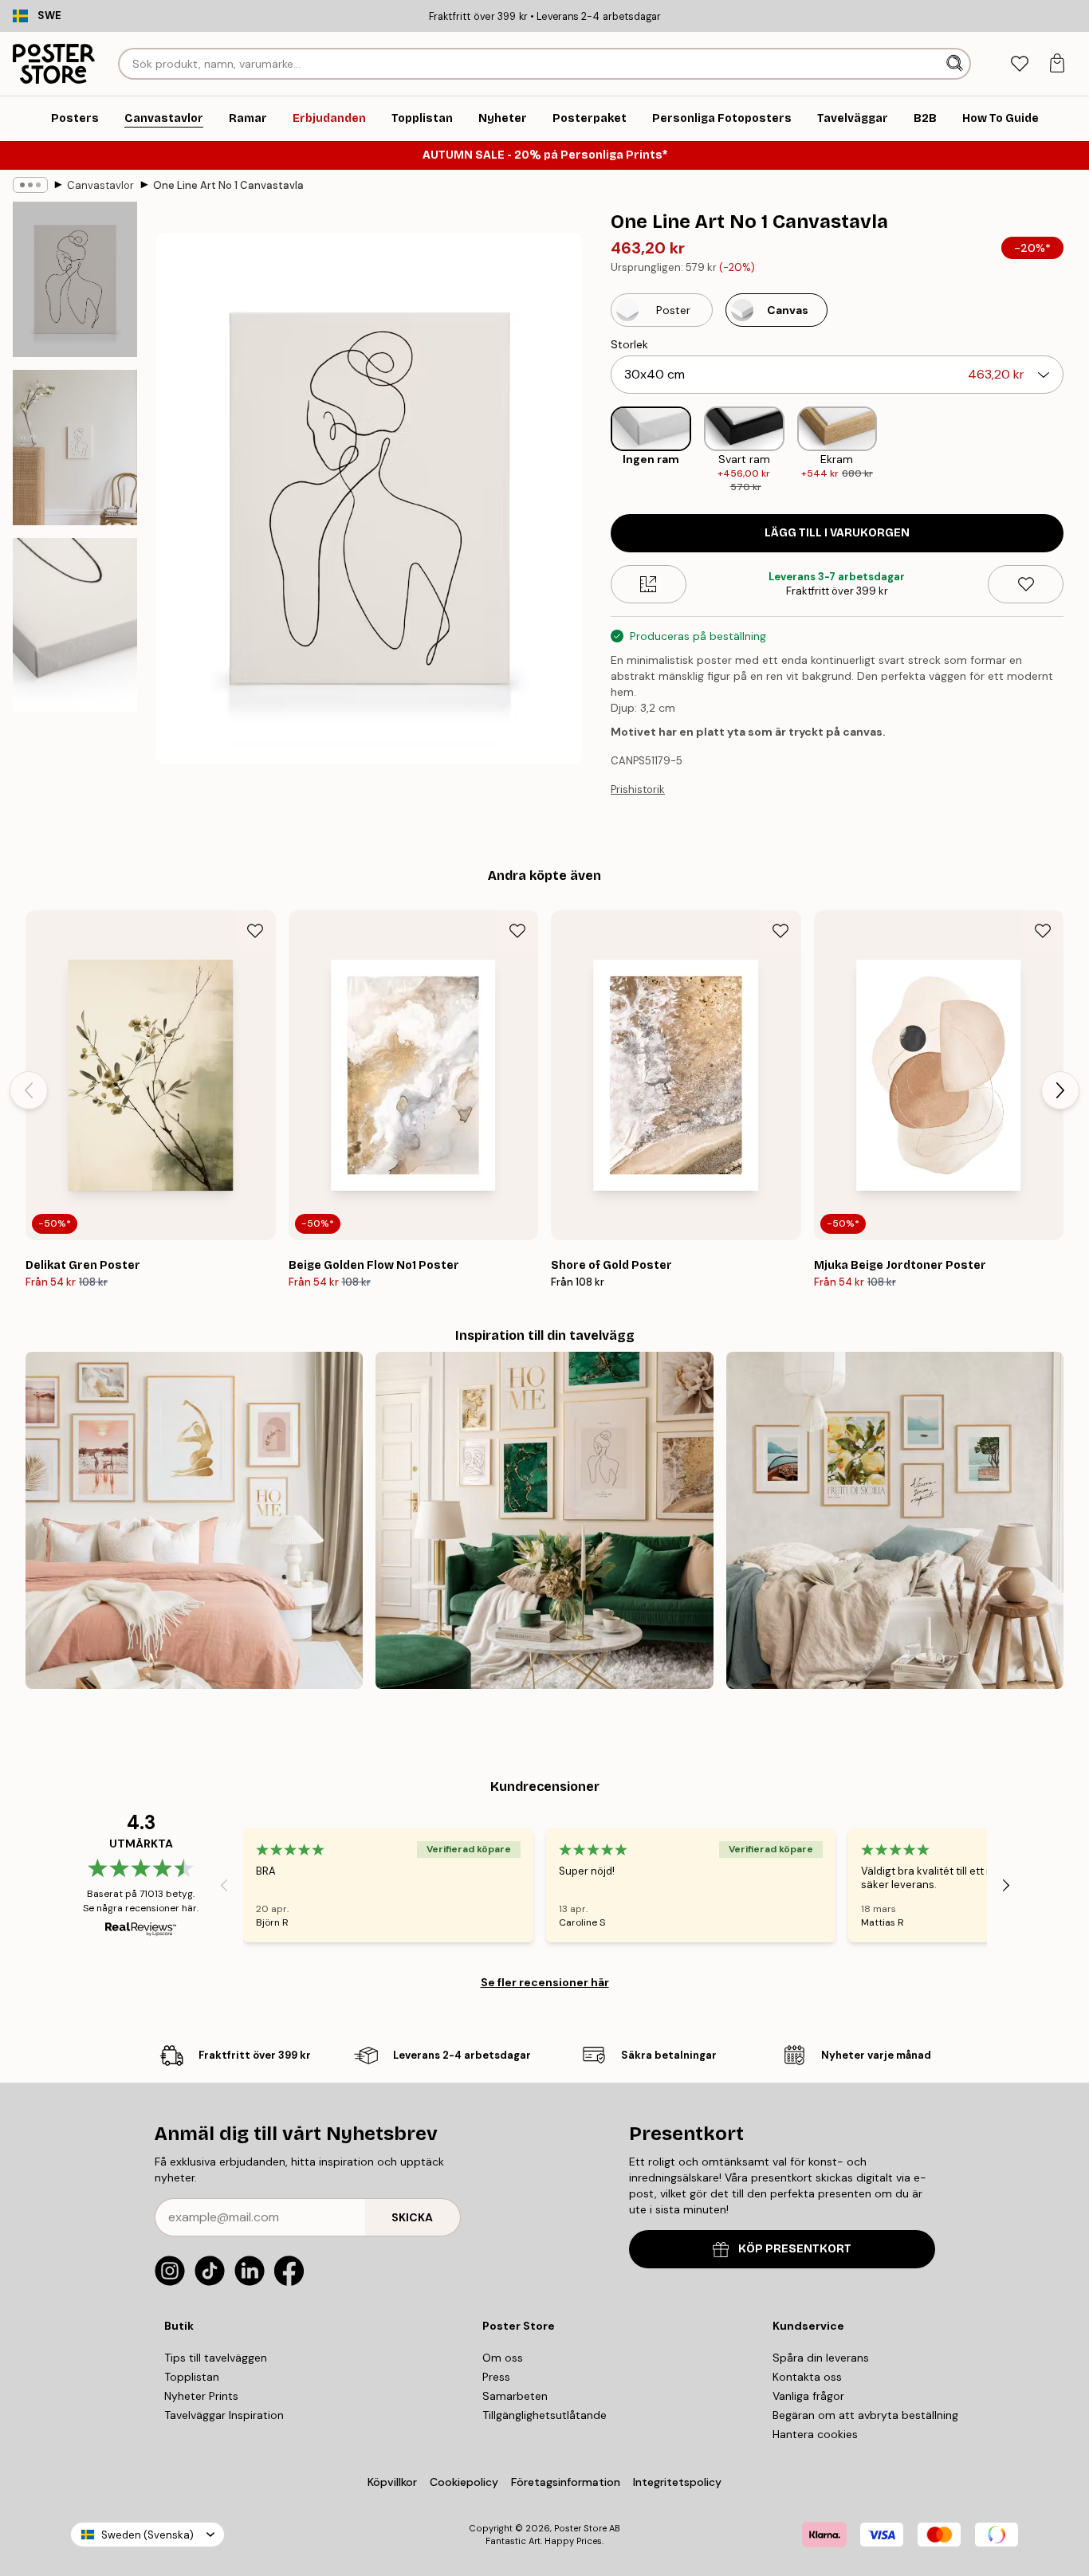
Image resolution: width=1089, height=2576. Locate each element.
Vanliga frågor (808, 2396)
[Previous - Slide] (598, 451)
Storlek (629, 344)
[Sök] (956, 64)
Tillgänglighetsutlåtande (544, 2415)
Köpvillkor (392, 2482)
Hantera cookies (815, 2434)
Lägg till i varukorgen (837, 533)
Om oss (503, 2358)
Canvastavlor (100, 185)
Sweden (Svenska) (147, 2535)
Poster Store (580, 2528)
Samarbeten (515, 2396)
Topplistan (192, 2377)
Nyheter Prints (201, 2396)
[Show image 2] (75, 448)
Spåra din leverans (821, 2358)
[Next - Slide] (1076, 451)
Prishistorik (638, 789)
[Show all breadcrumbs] (30, 185)
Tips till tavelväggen (216, 2358)
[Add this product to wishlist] (1026, 584)
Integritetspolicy (677, 2482)
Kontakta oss (807, 2377)
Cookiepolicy (464, 2482)
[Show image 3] (75, 625)
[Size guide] (649, 584)
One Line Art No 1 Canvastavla (228, 185)
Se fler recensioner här (545, 1982)
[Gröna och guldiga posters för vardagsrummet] (544, 1520)
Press (496, 2377)
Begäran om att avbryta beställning (865, 2415)
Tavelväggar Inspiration (224, 2415)
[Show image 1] (75, 279)
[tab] (1019, 64)
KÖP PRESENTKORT (795, 2249)
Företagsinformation (566, 2482)
